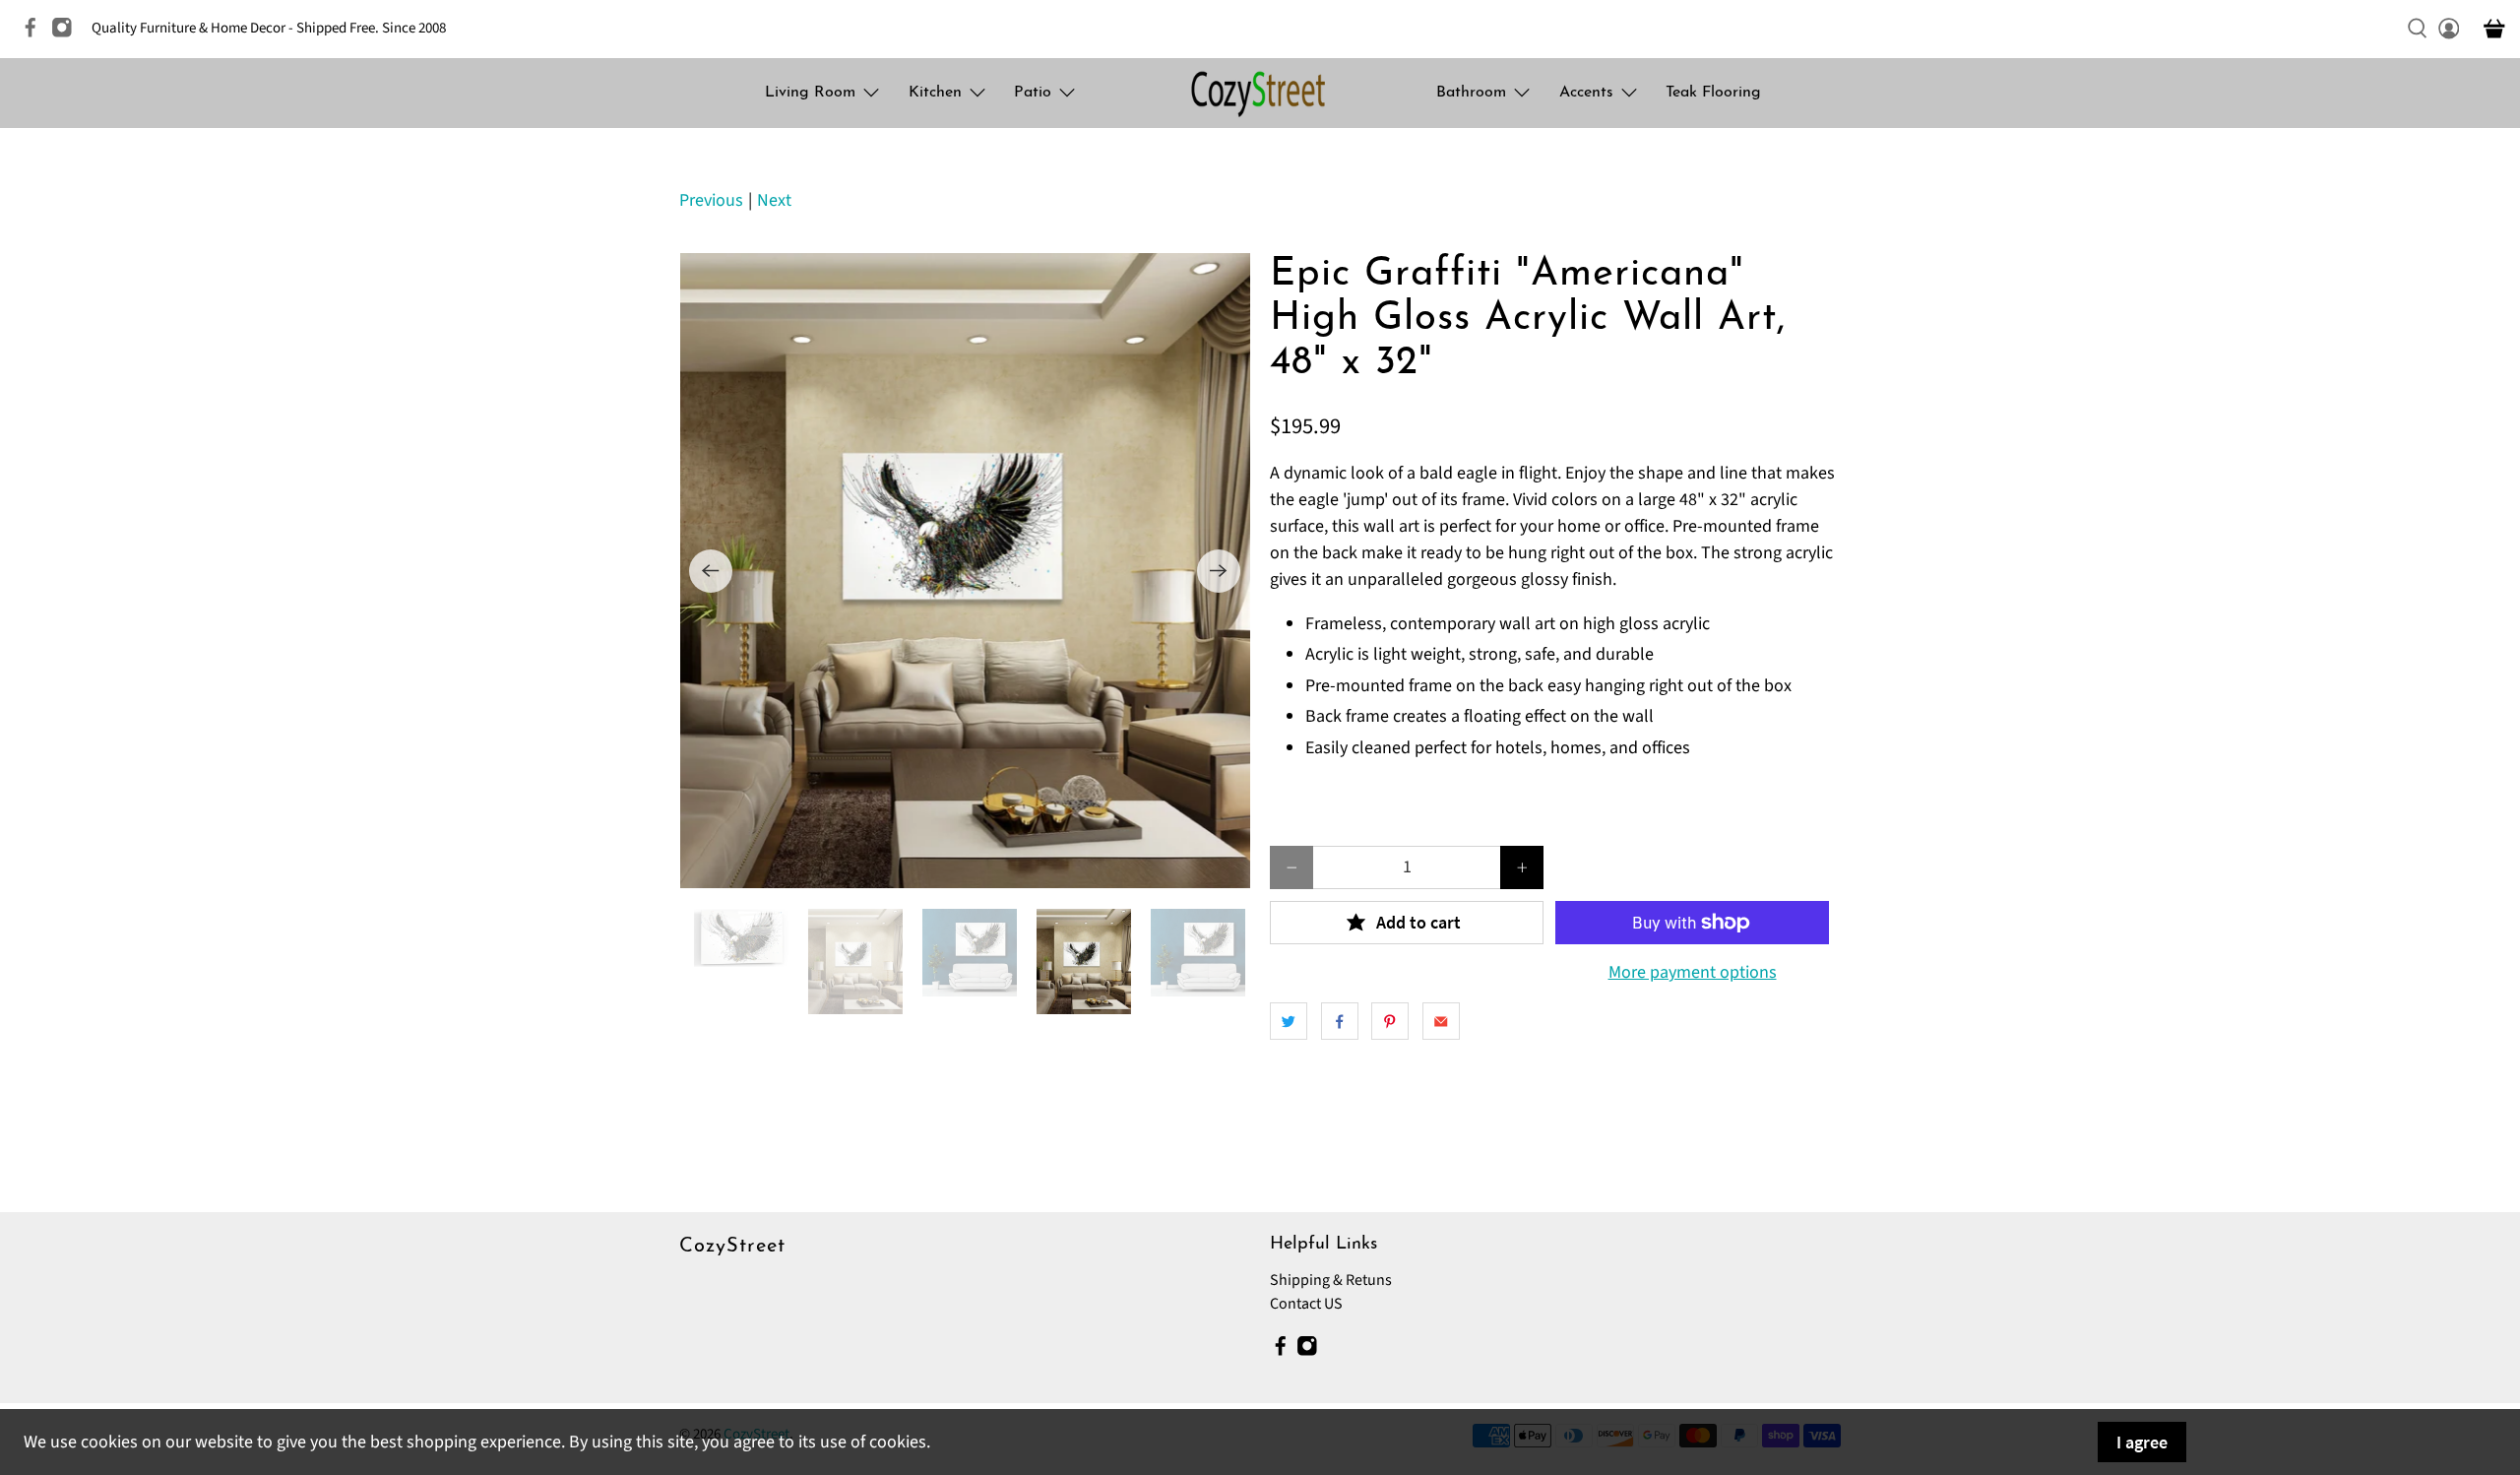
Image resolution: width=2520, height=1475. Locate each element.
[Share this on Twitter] (1289, 1021)
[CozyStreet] (1260, 93)
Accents (1586, 93)
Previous (711, 200)
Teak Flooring (1713, 93)
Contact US (1306, 1304)
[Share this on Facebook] (1340, 1021)
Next (774, 200)
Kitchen (935, 93)
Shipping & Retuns (1331, 1280)
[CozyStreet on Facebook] (35, 34)
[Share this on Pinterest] (1390, 1021)
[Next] (1219, 571)
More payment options (1693, 973)
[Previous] (711, 571)
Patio (1033, 93)
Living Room (810, 93)
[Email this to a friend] (1441, 1021)
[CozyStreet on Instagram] (67, 34)
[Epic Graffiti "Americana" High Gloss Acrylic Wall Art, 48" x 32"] (965, 571)
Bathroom (1471, 93)
